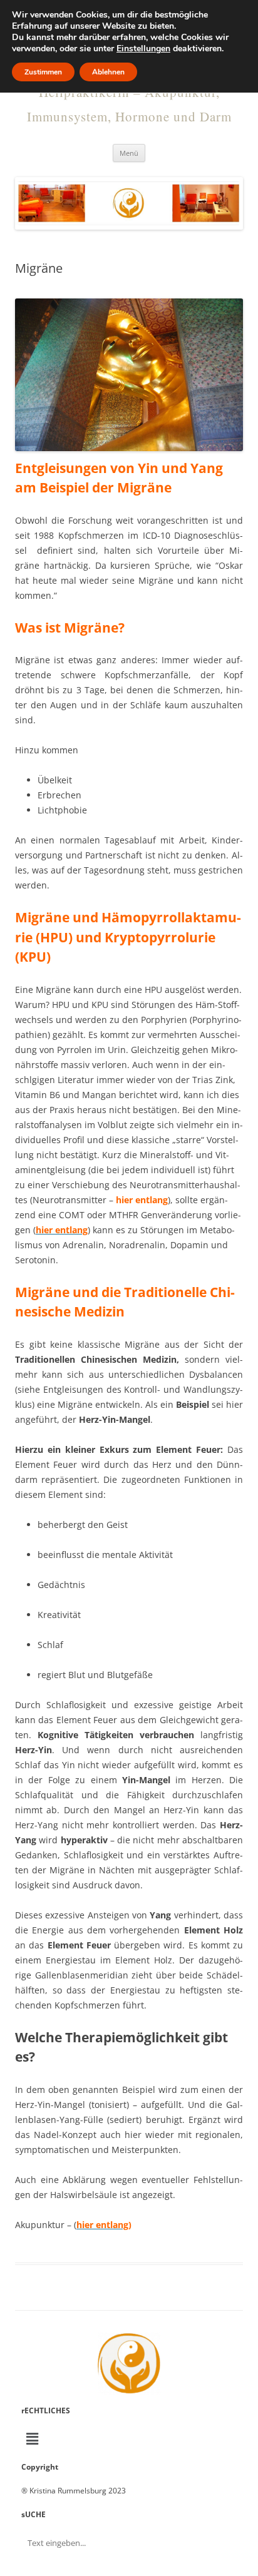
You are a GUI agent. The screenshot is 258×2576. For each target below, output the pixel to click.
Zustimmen (43, 72)
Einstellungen (143, 49)
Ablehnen (108, 72)
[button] (129, 2439)
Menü (129, 153)
